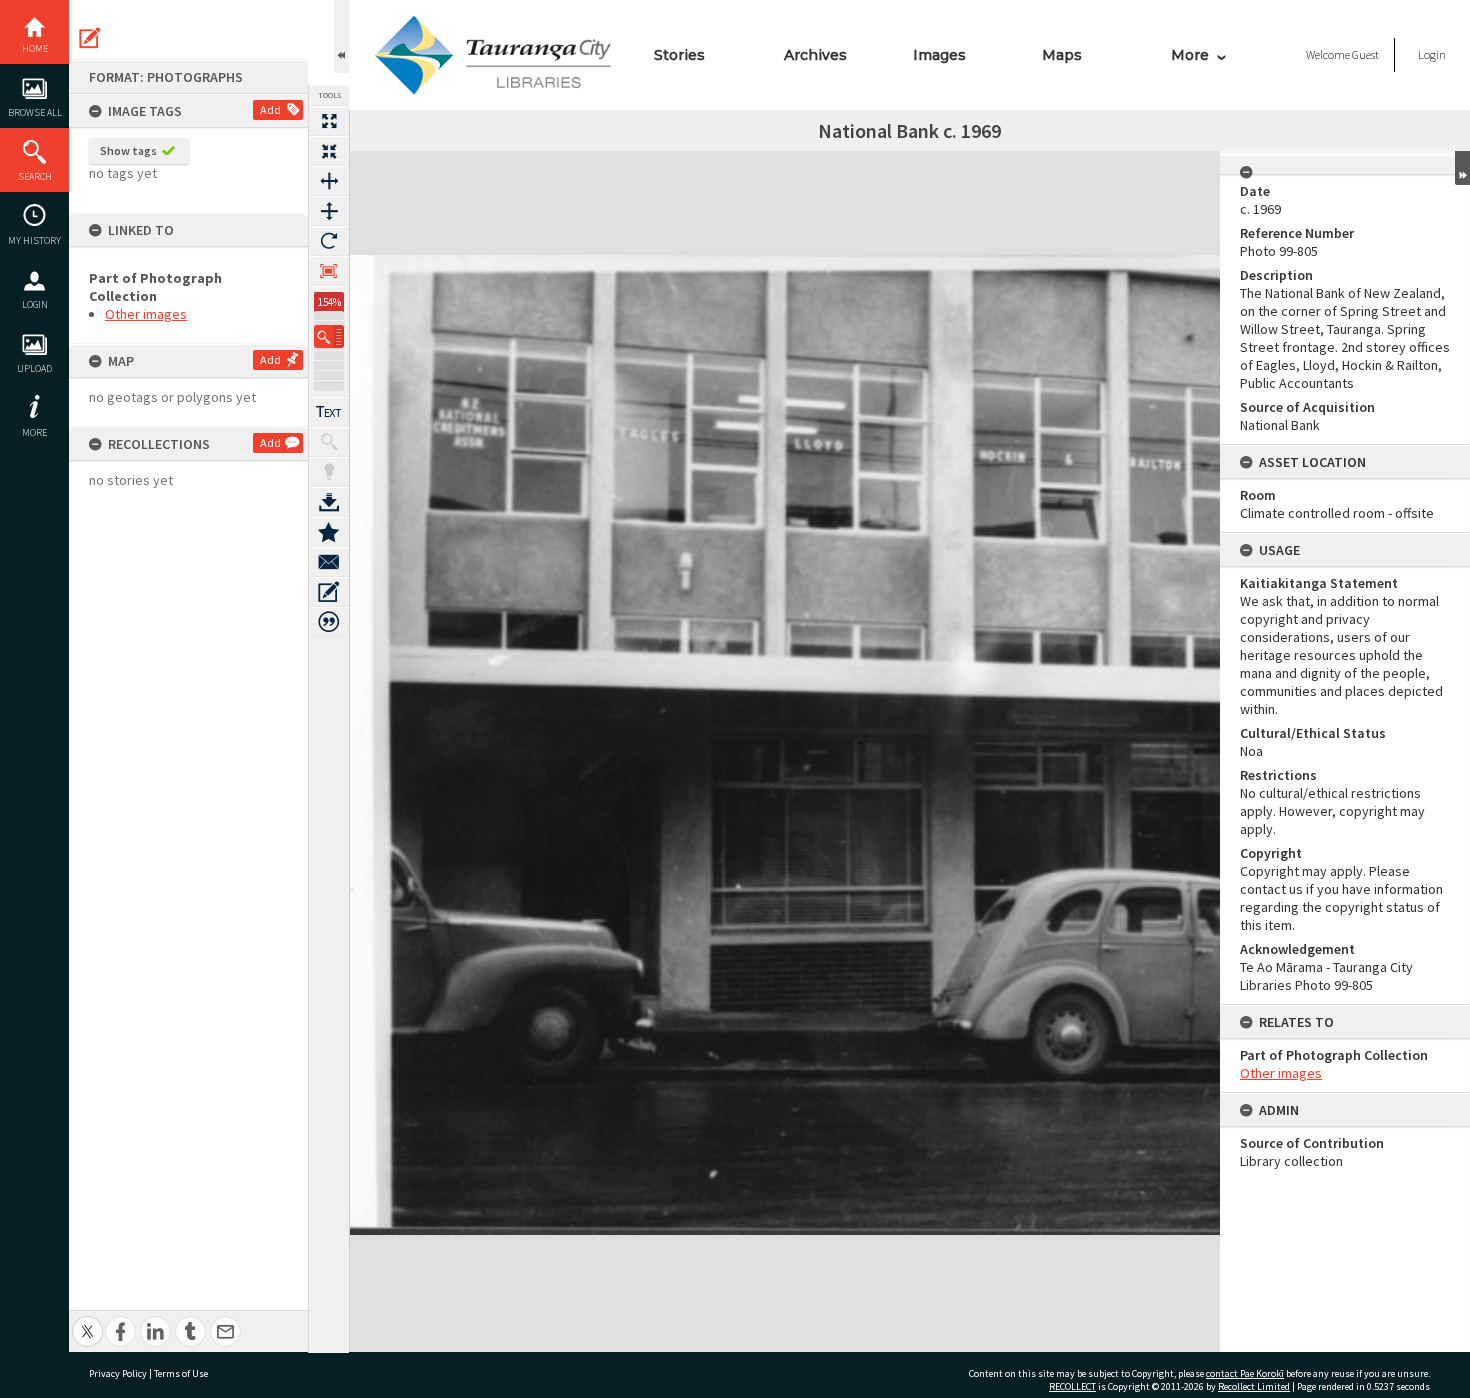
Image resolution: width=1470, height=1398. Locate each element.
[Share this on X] (87, 1320)
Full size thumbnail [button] (329, 121)
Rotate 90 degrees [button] (329, 241)
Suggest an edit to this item (90, 38)
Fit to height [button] (329, 211)
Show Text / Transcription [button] (329, 412)
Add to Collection (329, 532)
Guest (1365, 54)
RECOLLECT (1072, 1386)
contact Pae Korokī (1245, 1373)
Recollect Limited (1254, 1386)
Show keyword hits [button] (329, 442)
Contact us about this (329, 562)
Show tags (128, 150)
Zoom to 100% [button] (329, 271)
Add (270, 109)
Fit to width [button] (329, 181)
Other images (146, 314)
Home (35, 48)
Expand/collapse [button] (1462, 168)
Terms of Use (181, 1373)
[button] (329, 336)
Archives (815, 55)
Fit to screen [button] (329, 151)
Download (329, 502)
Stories (679, 55)
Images (939, 55)
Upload (34, 368)
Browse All (35, 112)
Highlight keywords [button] (329, 472)
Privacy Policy (118, 1373)
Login (35, 304)
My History (34, 240)
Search (35, 176)
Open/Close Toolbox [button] (341, 36)
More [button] (34, 432)
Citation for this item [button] (329, 622)
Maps (1062, 55)
